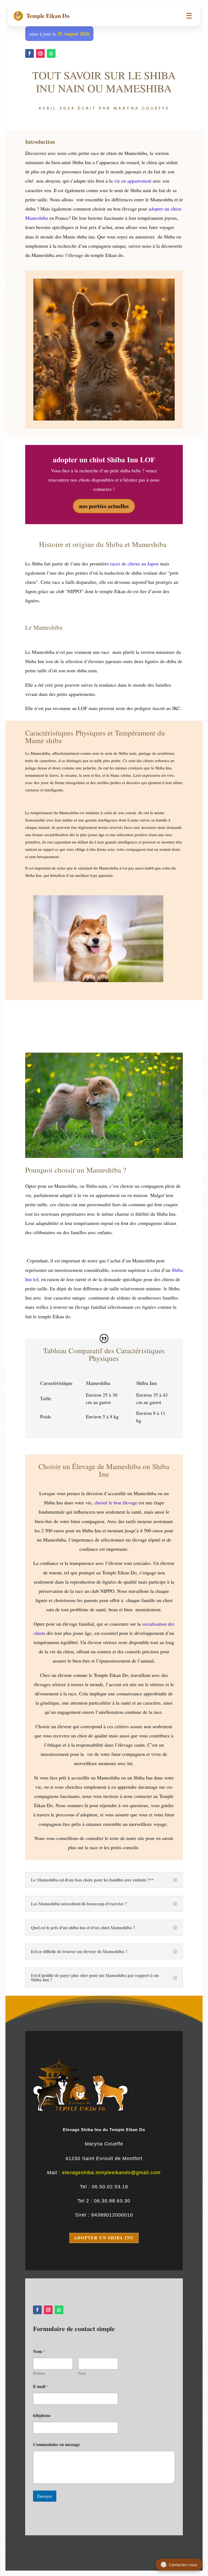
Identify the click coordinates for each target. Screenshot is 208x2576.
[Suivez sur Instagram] (40, 53)
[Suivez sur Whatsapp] (51, 53)
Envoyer (45, 2496)
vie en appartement (133, 181)
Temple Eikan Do (42, 16)
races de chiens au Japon (134, 563)
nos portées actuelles (104, 506)
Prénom (39, 2373)
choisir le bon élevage (116, 1502)
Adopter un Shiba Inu (104, 2238)
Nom (82, 2373)
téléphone (42, 2415)
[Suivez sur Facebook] (30, 53)
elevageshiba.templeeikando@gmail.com (111, 2173)
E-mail (41, 2386)
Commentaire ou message (56, 2444)
